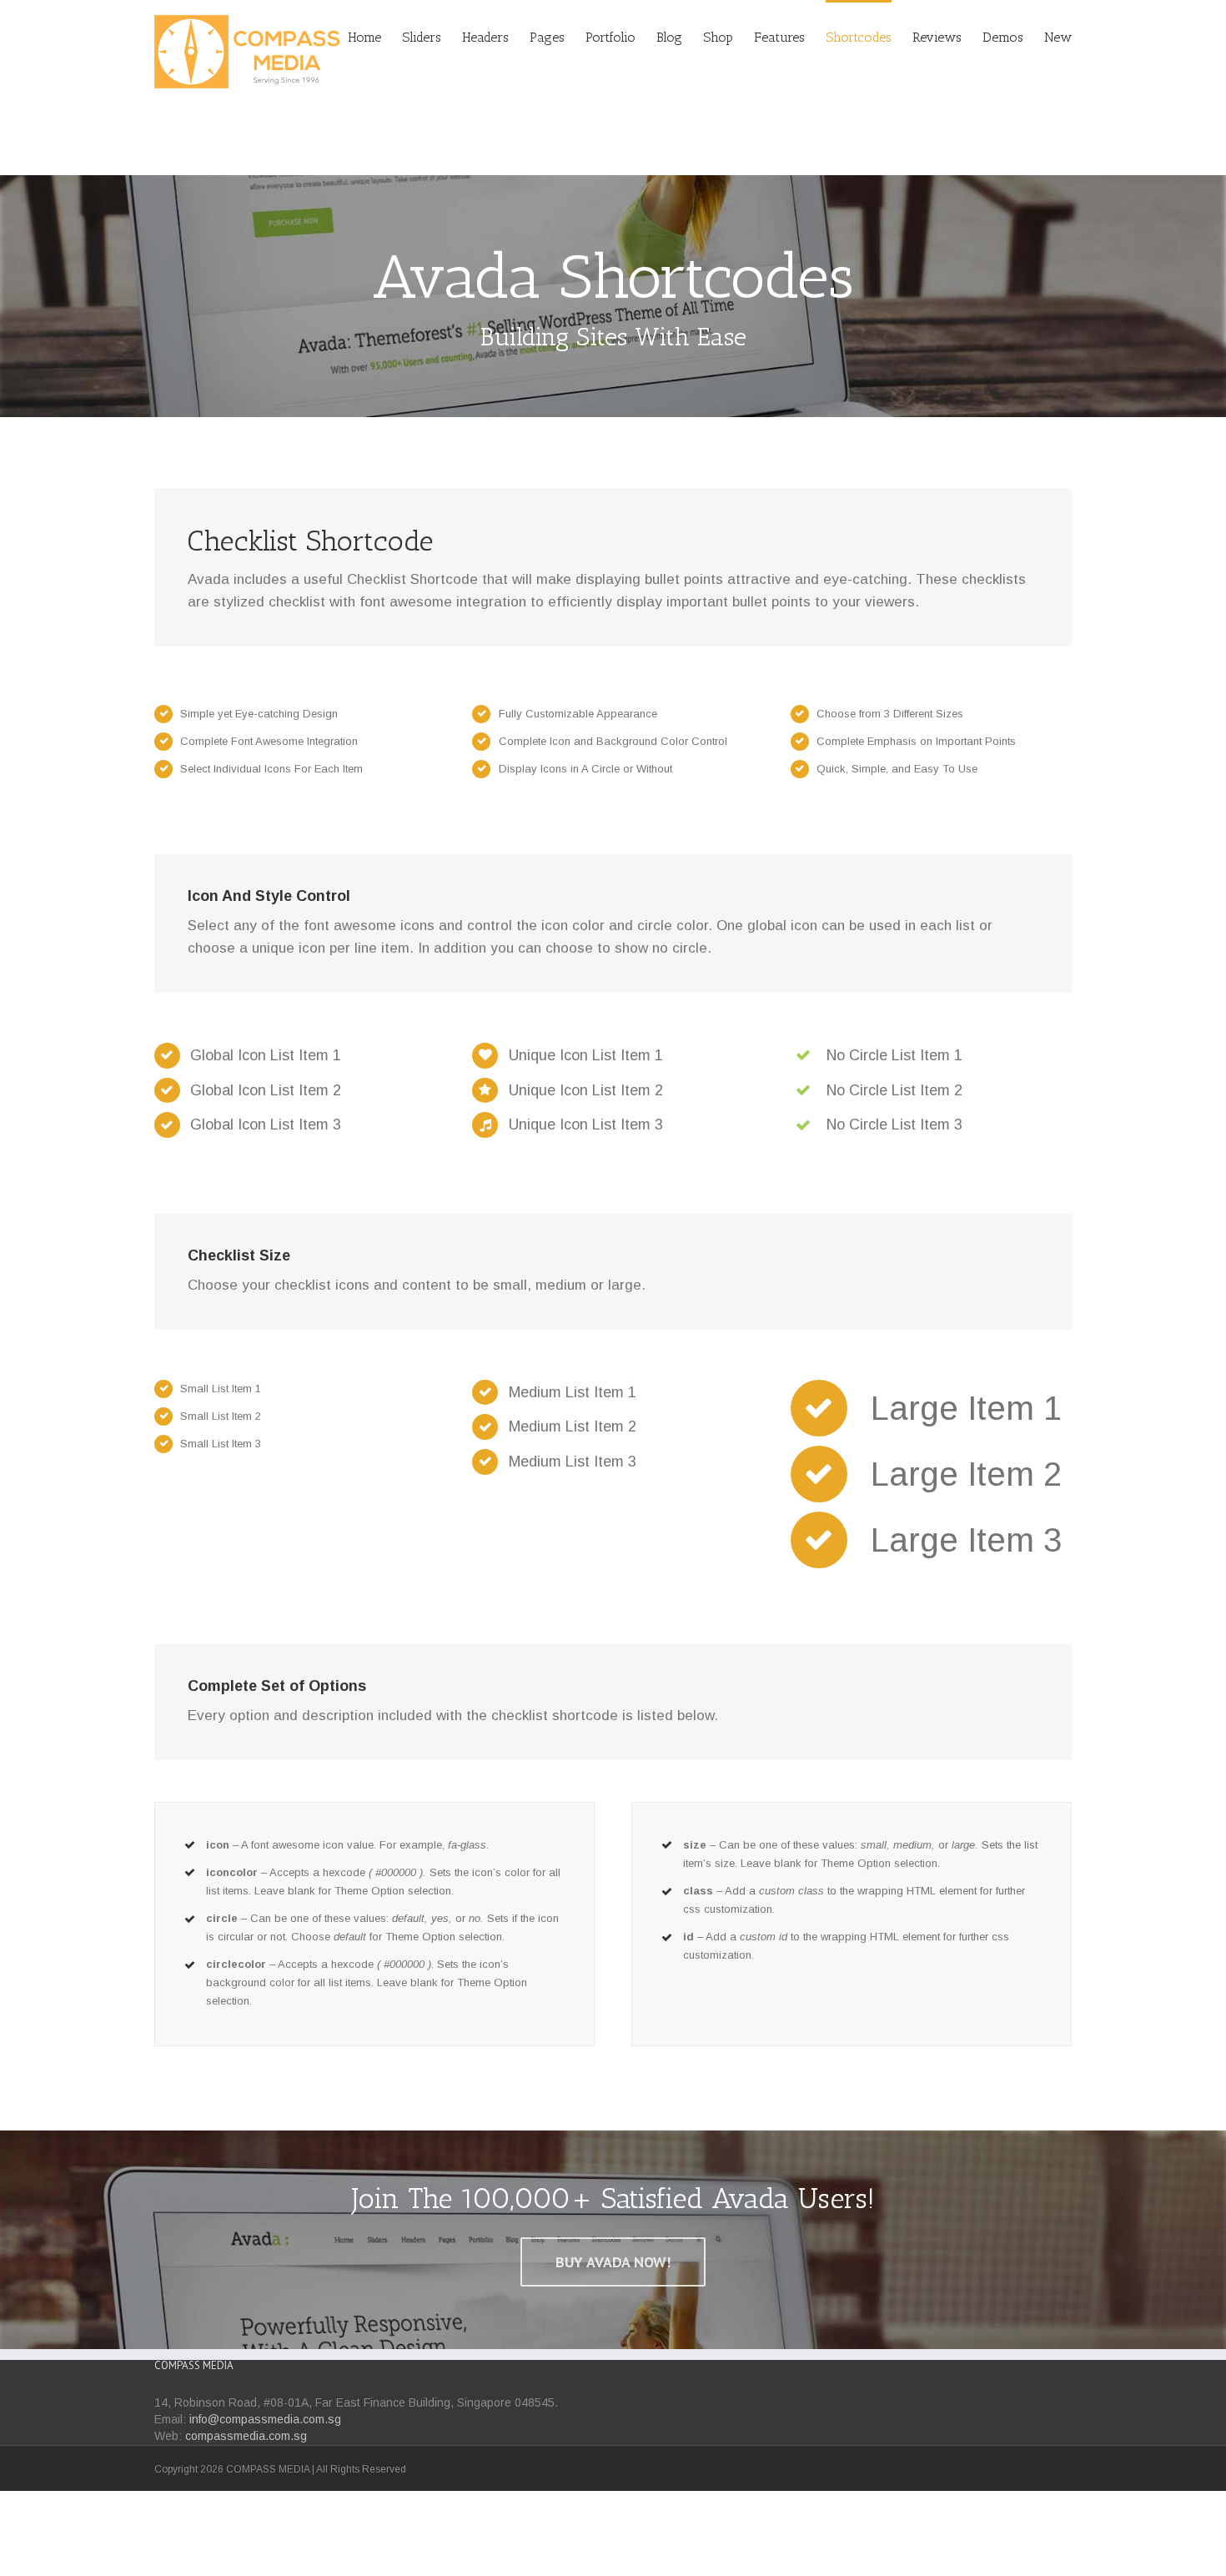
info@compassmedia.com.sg (265, 2419)
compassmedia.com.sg (246, 2436)
